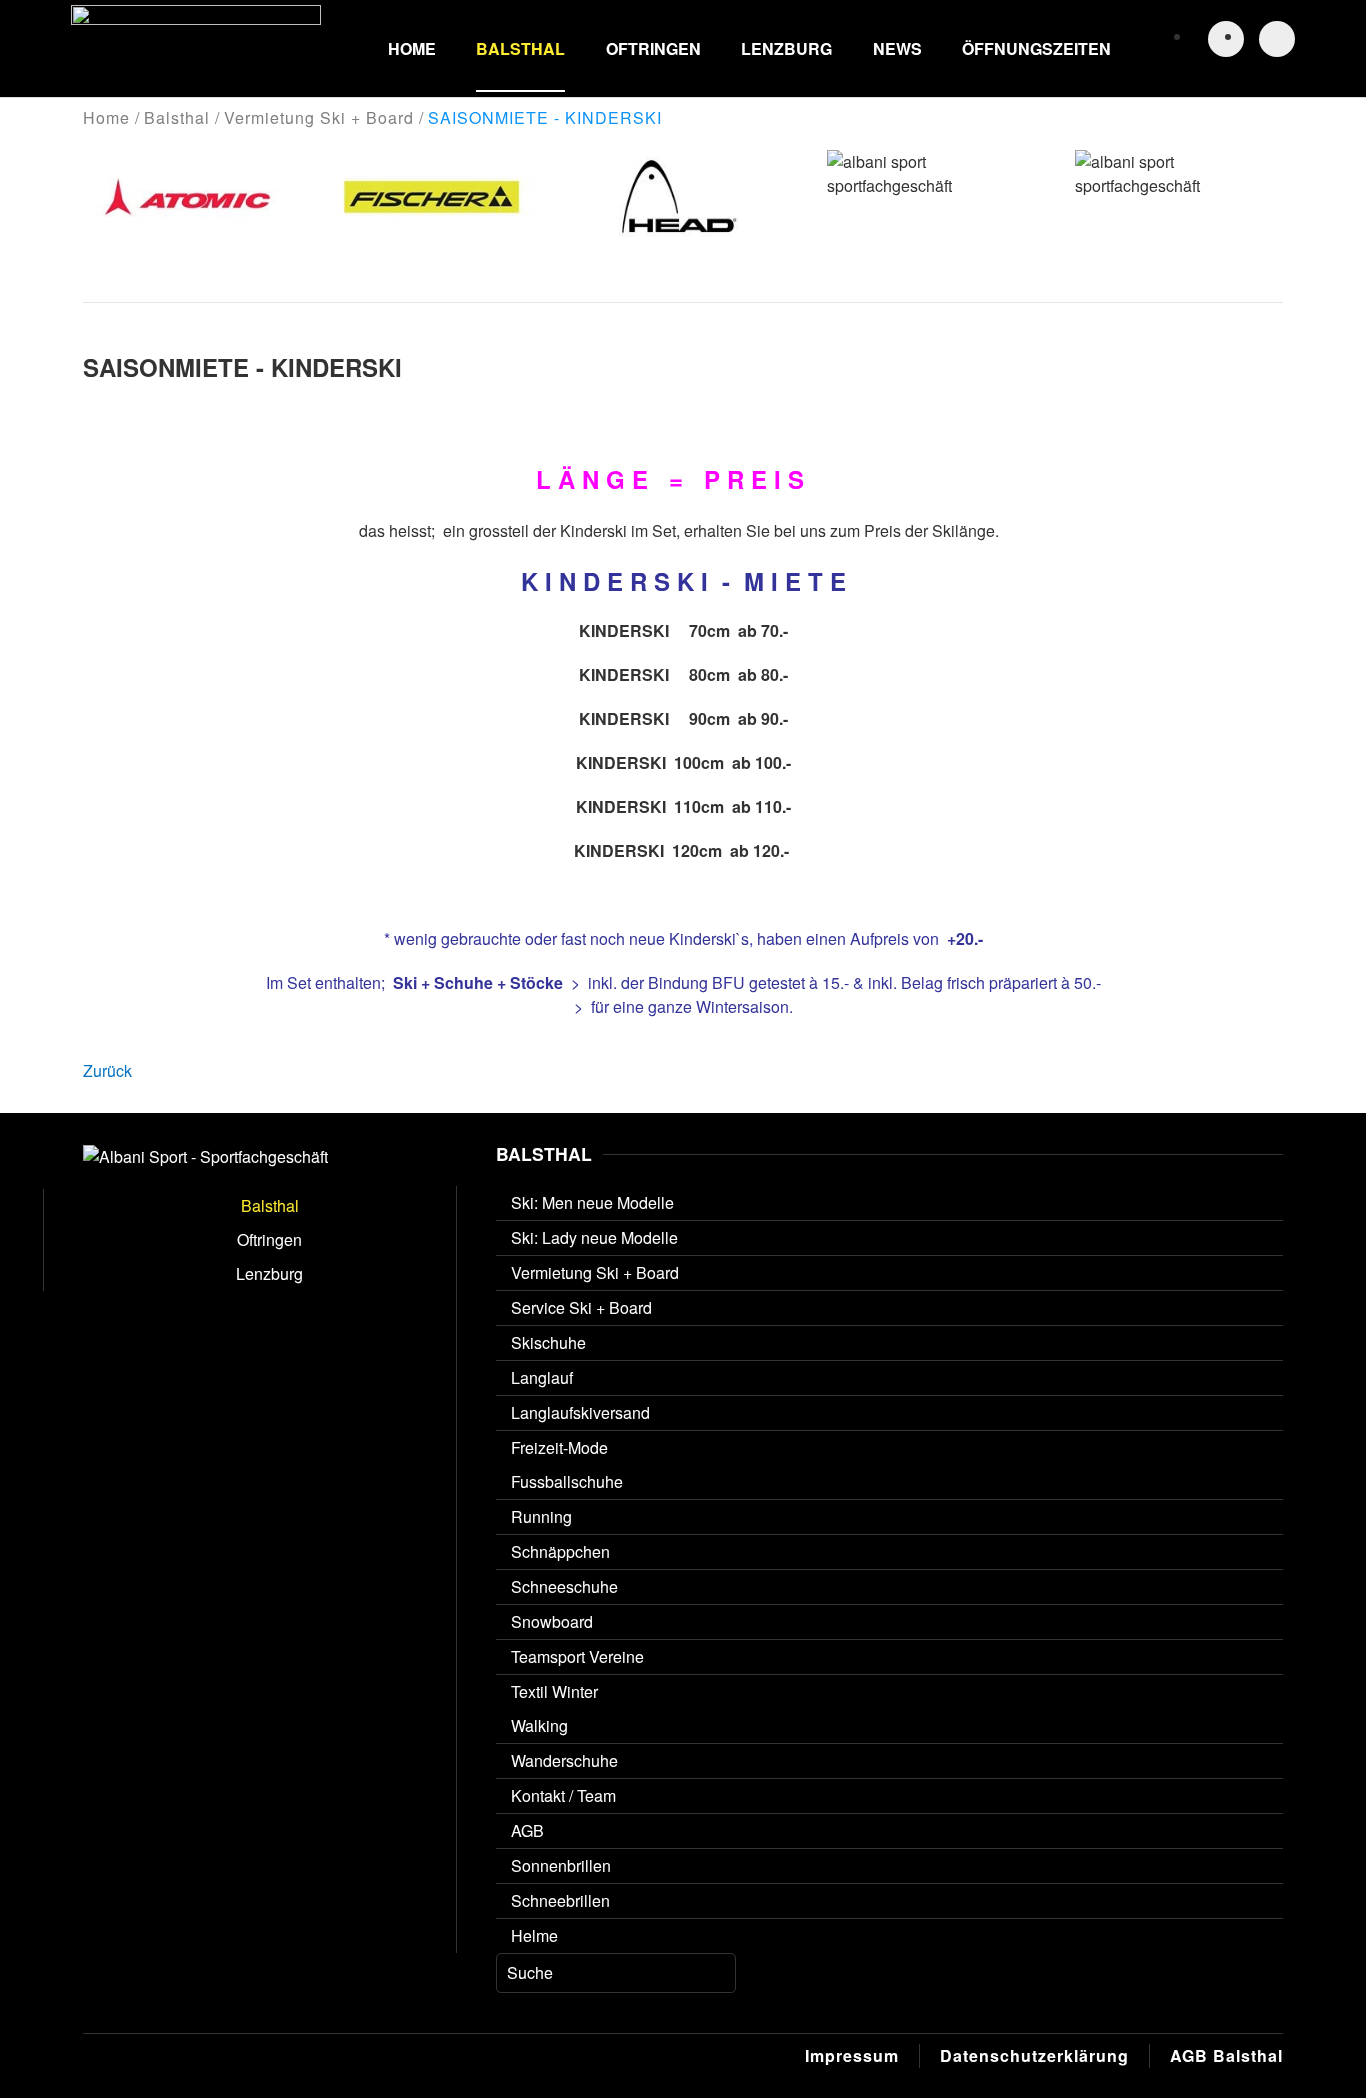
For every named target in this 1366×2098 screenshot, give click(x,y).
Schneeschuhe (564, 1586)
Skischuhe (548, 1342)
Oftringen (653, 48)
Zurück (107, 1070)
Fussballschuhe (567, 1481)
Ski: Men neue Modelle (592, 1202)
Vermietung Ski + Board (595, 1272)
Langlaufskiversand (580, 1412)
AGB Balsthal (1226, 2055)
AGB (527, 1830)
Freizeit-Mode (559, 1447)
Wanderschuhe (564, 1760)
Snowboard (552, 1621)
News (897, 48)
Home (412, 48)
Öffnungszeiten (1036, 48)
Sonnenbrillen (561, 1865)
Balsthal (520, 48)
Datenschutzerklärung (1034, 2055)
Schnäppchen (560, 1551)
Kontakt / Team (563, 1795)
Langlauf (542, 1377)
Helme (534, 1935)
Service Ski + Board (581, 1307)
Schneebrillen (560, 1900)
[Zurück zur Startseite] (196, 48)
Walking (539, 1725)
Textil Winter (554, 1691)
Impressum (852, 2055)
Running (541, 1516)
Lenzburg (786, 48)
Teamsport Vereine (577, 1656)
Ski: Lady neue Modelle (594, 1237)
